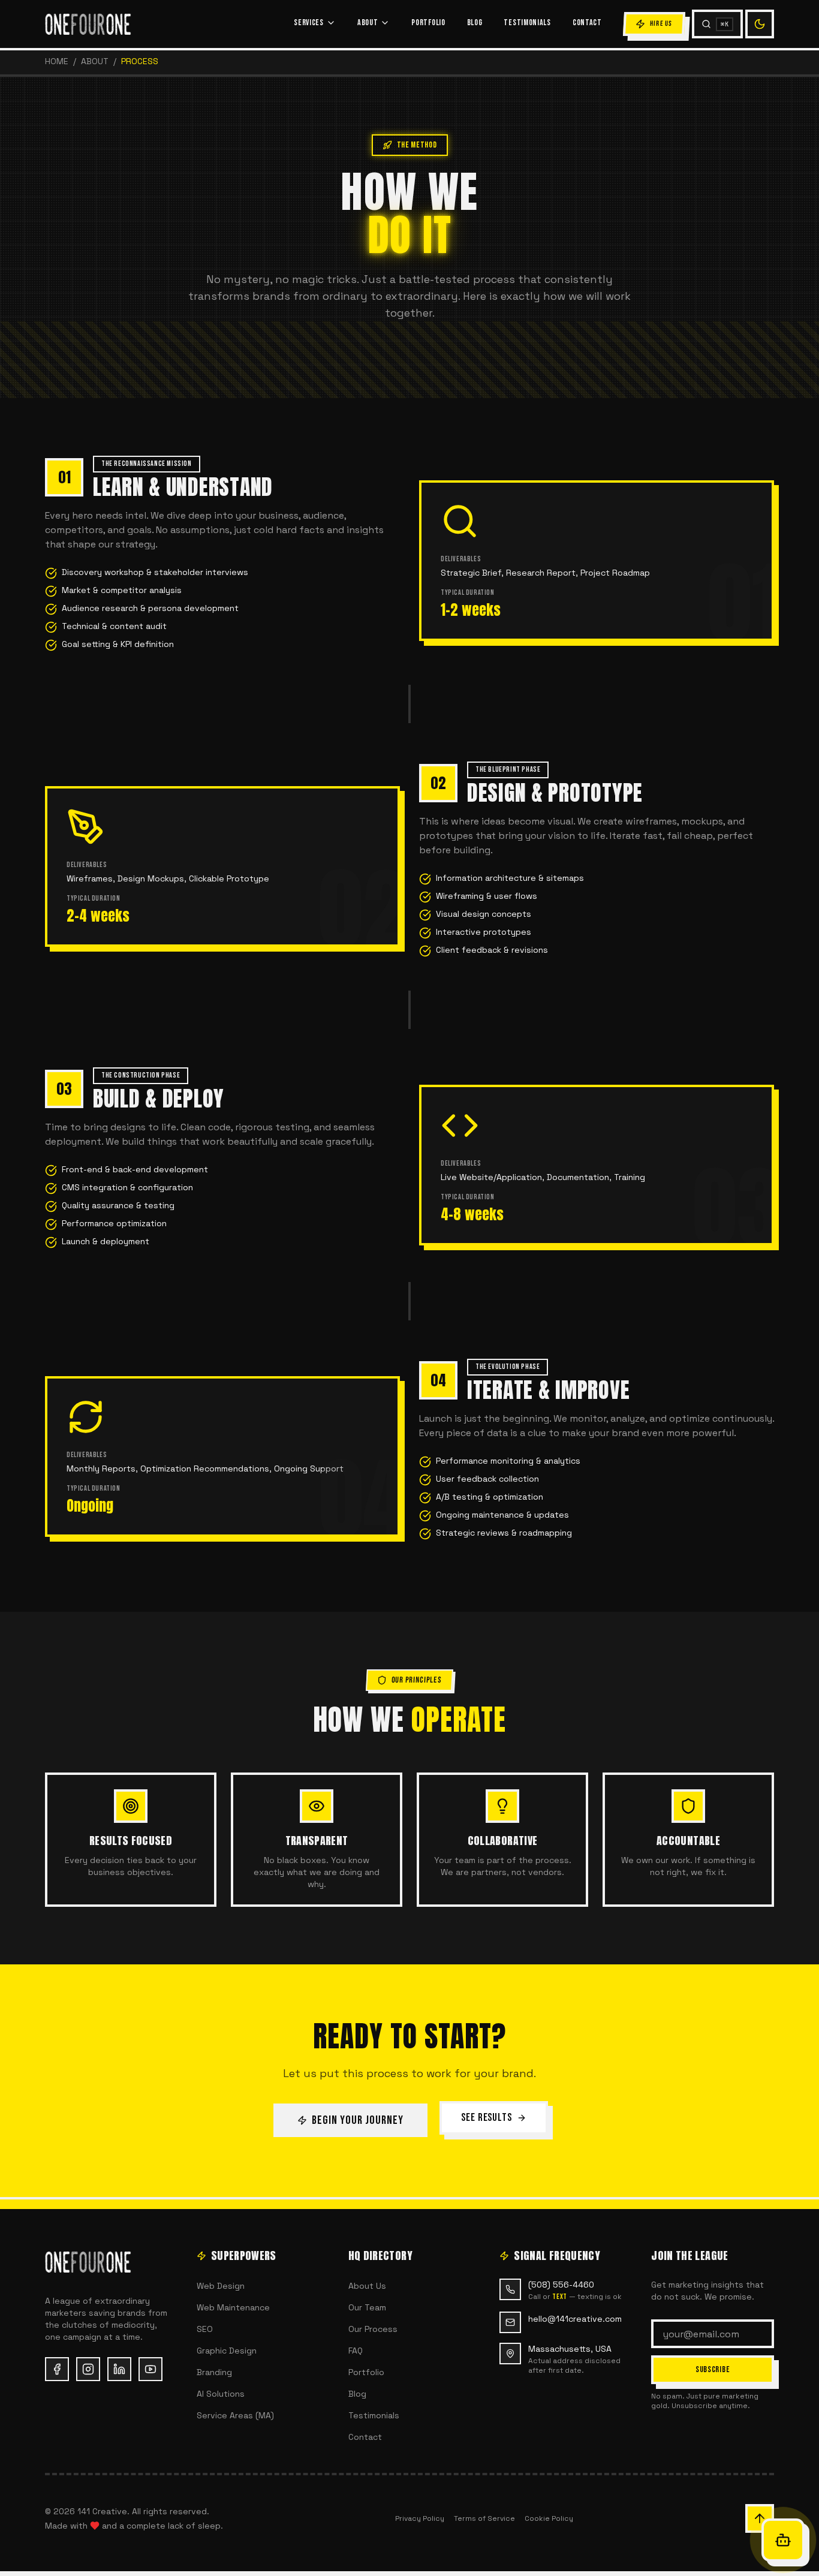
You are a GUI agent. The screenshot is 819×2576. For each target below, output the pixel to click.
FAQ (356, 2351)
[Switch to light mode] (760, 24)
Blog (357, 2394)
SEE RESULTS (487, 2118)
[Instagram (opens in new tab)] (88, 2369)
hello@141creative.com (575, 2319)
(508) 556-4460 (561, 2285)
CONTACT (587, 22)
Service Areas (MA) (235, 2415)
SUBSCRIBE (713, 2369)
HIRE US (661, 24)
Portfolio (366, 2372)
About (95, 61)
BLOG (475, 22)
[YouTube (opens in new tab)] (150, 2369)
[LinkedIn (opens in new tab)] (119, 2369)
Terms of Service (484, 2518)
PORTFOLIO (428, 22)
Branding (214, 2372)
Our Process (373, 2329)
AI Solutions (221, 2394)
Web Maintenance (233, 2307)
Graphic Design (227, 2351)
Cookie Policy (549, 2518)
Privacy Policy (420, 2518)
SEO (205, 2329)
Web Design (221, 2286)
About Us (367, 2286)
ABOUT (368, 22)
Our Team (367, 2307)
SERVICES (309, 22)
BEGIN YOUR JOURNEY (358, 2120)
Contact (365, 2437)
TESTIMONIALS (527, 22)
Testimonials (374, 2415)
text (559, 2297)
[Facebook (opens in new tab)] (57, 2369)
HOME (57, 61)
